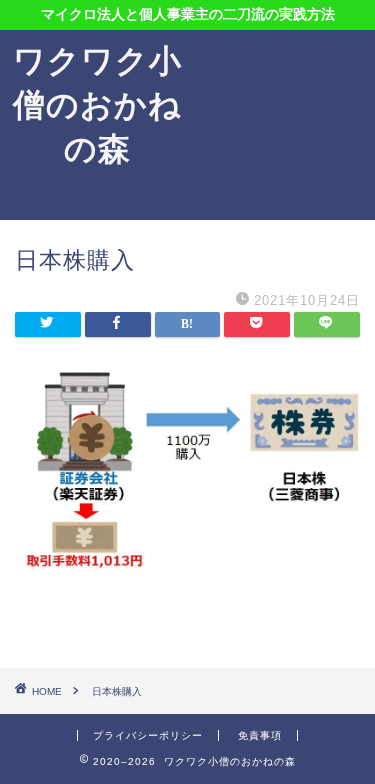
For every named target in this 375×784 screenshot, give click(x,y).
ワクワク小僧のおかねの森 (97, 104)
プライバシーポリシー (148, 735)
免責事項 (260, 735)
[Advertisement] (285, 125)
